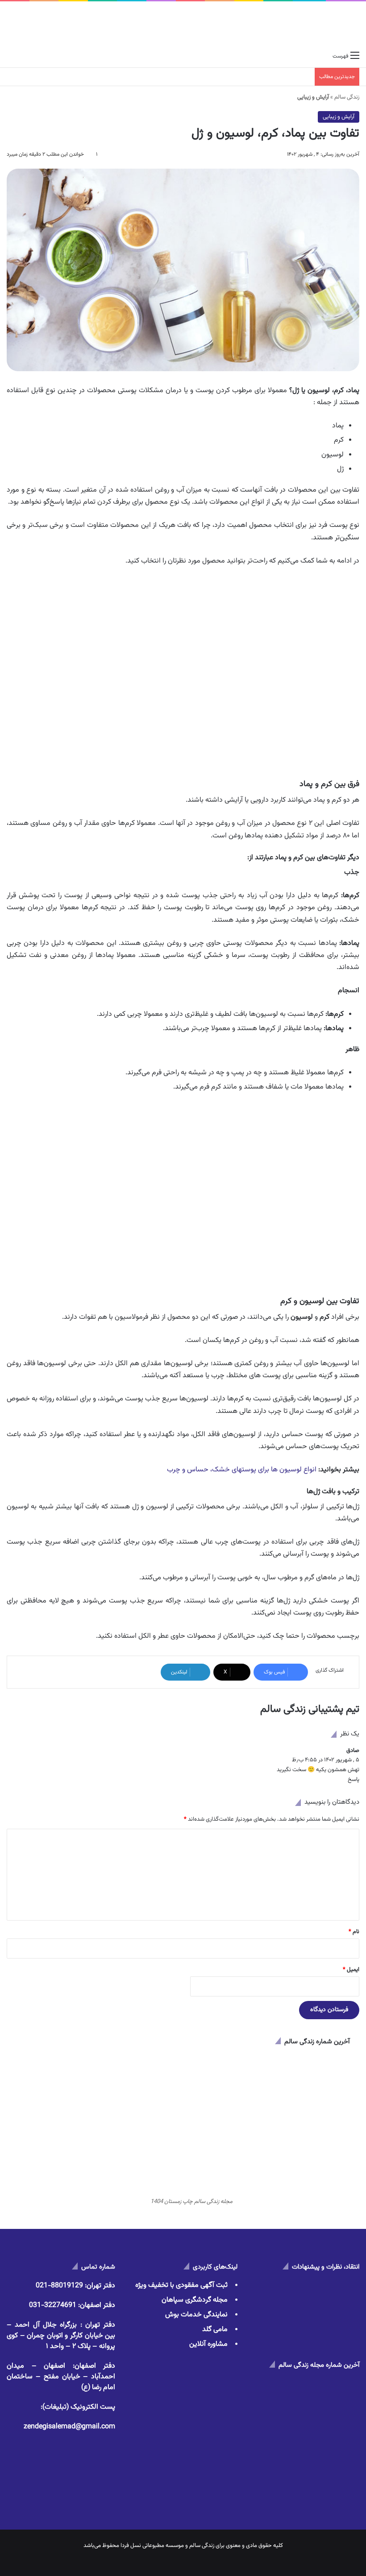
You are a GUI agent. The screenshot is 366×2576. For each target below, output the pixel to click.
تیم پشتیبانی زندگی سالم (310, 1709)
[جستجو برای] (11, 56)
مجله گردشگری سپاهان (195, 2300)
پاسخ (354, 1780)
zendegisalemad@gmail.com (69, 2427)
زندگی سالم (347, 97)
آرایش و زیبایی (339, 117)
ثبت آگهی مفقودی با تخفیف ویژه (181, 2285)
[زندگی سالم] (326, 24)
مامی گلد (215, 2330)
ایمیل (351, 1970)
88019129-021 (59, 2286)
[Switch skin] (27, 56)
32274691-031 (53, 2305)
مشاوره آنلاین (208, 2344)
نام (354, 1932)
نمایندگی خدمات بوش (196, 2315)
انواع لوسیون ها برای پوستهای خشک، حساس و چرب (242, 1470)
